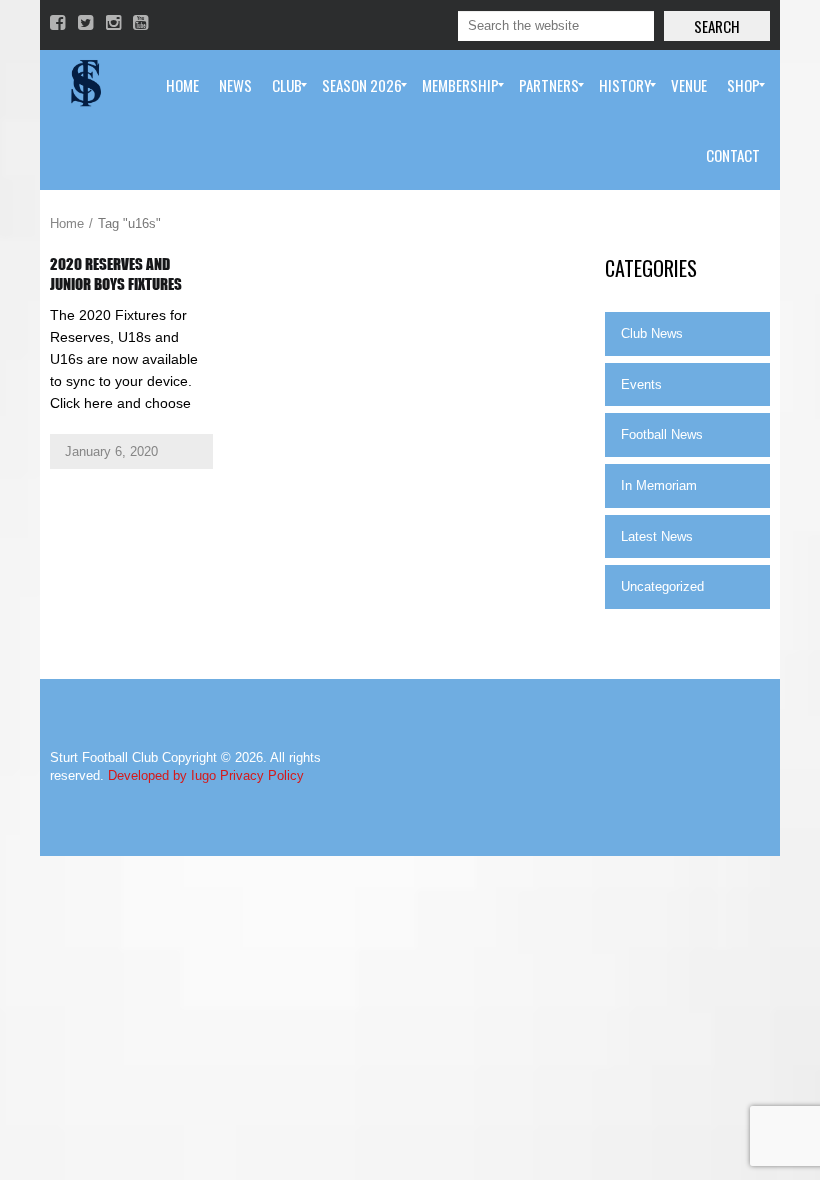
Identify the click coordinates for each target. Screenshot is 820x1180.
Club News (652, 333)
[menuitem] (182, 85)
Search (717, 26)
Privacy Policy (262, 775)
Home (67, 223)
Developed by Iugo (162, 775)
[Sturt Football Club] (84, 85)
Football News (662, 434)
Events (641, 384)
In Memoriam (659, 485)
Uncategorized (662, 586)
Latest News (657, 536)
